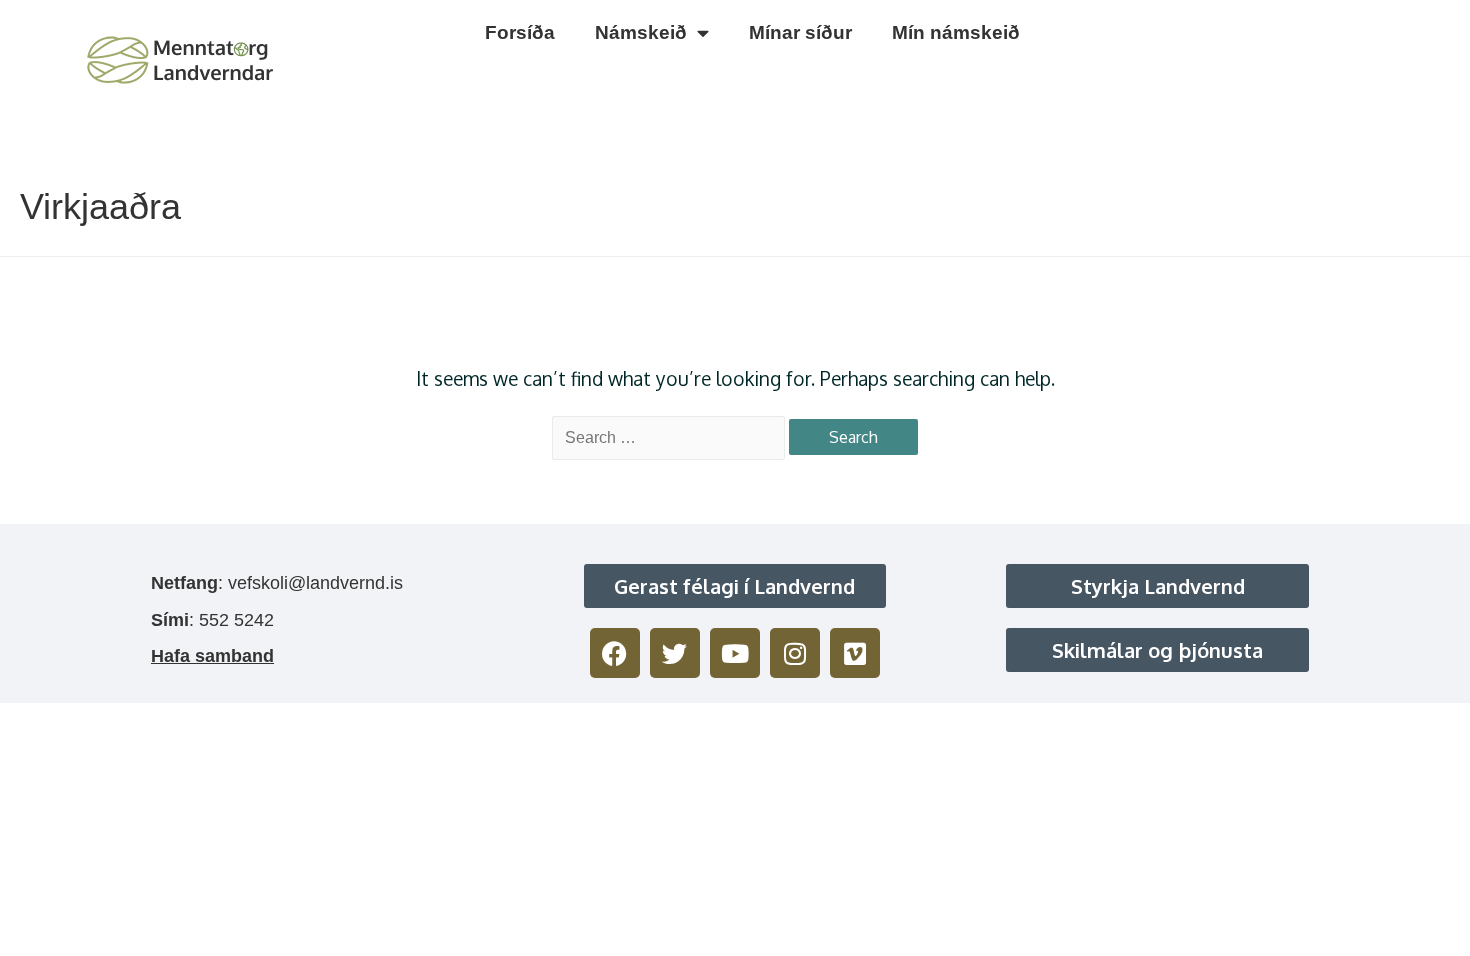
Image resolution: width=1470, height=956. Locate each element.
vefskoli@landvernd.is (315, 583)
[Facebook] (615, 653)
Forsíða (520, 32)
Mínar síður (800, 32)
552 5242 (236, 620)
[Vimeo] (855, 653)
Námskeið (641, 32)
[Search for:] (670, 437)
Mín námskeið (956, 32)
